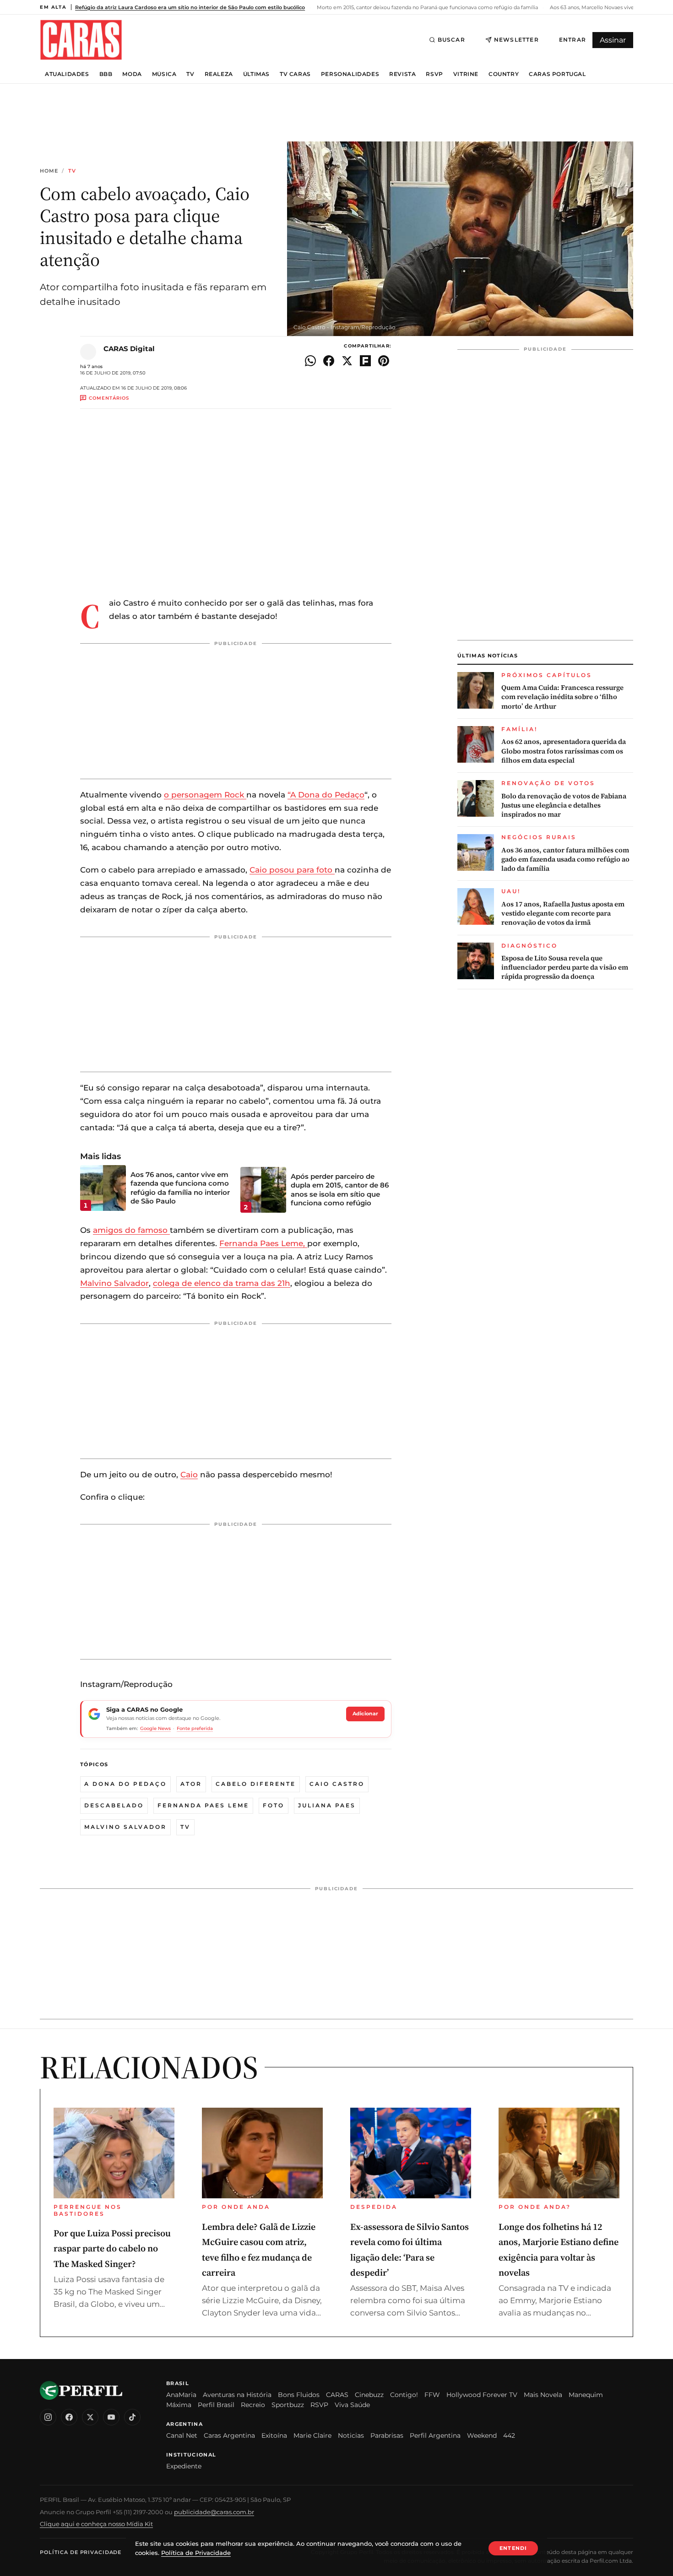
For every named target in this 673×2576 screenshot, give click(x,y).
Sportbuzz (288, 2405)
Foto (274, 1805)
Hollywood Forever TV (482, 2395)
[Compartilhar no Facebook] (329, 361)
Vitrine (466, 74)
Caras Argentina (229, 2435)
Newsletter (516, 40)
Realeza (219, 74)
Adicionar (365, 1714)
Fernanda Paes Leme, (263, 1243)
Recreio (253, 2405)
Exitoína (274, 2435)
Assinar (613, 40)
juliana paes (327, 1805)
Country (504, 74)
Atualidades (67, 74)
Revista (402, 74)
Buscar (451, 40)
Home (49, 171)
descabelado (114, 1805)
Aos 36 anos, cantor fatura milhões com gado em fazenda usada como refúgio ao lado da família (565, 860)
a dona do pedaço (125, 1784)
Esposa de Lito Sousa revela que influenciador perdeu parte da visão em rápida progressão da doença (565, 968)
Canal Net (182, 2435)
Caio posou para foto (292, 870)
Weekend (482, 2435)
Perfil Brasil (216, 2405)
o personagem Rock (205, 795)
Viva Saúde (352, 2405)
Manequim (586, 2395)
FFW (432, 2395)
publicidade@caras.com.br (214, 2512)
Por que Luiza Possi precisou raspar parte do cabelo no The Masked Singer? (112, 2248)
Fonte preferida (195, 1728)
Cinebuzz (369, 2395)
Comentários (109, 398)
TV (190, 74)
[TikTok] (132, 2417)
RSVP (434, 74)
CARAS (337, 2395)
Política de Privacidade (81, 2552)
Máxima (179, 2405)
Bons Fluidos (299, 2395)
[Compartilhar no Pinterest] (384, 361)
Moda (132, 74)
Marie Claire (312, 2435)
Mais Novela (543, 2395)
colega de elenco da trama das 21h (222, 1283)
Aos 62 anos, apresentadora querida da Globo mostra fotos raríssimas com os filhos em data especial (564, 751)
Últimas (256, 74)
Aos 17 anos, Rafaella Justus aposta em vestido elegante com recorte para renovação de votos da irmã (563, 914)
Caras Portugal (557, 74)
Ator (191, 1784)
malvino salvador (125, 1827)
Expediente (184, 2466)
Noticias (351, 2435)
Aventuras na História (237, 2395)
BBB (106, 74)
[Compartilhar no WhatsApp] (310, 361)
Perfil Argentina (435, 2435)
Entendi (513, 2548)
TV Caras (295, 74)
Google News (155, 1728)
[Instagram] (48, 2417)
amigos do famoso (131, 1230)
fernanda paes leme (203, 1805)
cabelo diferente (256, 1784)
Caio (189, 1475)
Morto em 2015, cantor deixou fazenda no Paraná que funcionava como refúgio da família (427, 7)
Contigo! (404, 2395)
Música (164, 74)
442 (509, 2435)
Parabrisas (387, 2435)
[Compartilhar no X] (347, 361)
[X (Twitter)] (90, 2417)
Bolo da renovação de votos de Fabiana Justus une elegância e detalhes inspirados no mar (564, 805)
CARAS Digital (129, 349)
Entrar (573, 40)
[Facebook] (69, 2417)
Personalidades (350, 74)
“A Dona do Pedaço (326, 795)
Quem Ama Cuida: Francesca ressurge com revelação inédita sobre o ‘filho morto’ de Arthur (562, 697)
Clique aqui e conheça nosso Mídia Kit (96, 2524)
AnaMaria (181, 2395)
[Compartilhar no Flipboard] (365, 361)
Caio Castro (337, 1784)
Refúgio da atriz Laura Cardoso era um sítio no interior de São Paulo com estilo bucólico (190, 7)
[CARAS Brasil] (81, 40)
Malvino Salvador (114, 1283)
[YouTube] (111, 2417)
